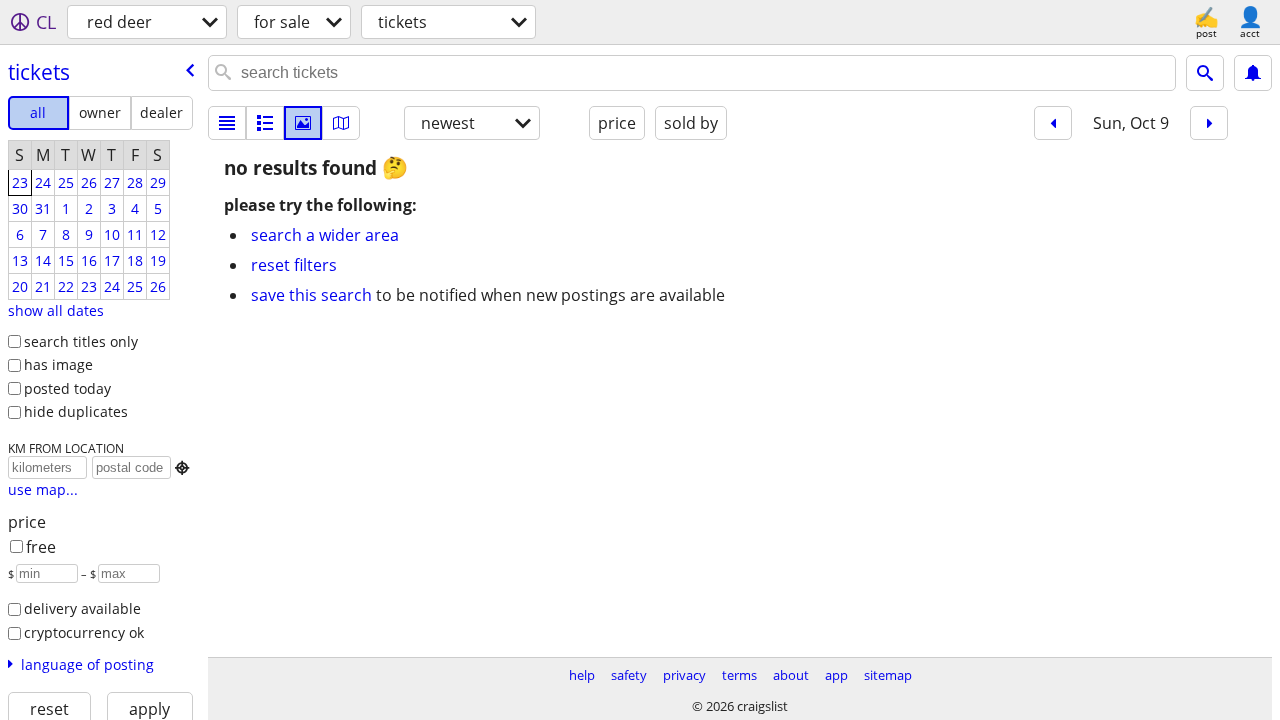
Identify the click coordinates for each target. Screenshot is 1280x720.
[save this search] (1253, 73)
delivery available (82, 608)
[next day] (1209, 123)
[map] (341, 123)
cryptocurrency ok (84, 632)
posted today (67, 388)
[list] (227, 123)
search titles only (81, 341)
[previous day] (1053, 123)
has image (58, 364)
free (41, 547)
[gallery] (303, 123)
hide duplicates (76, 411)
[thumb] (265, 123)
